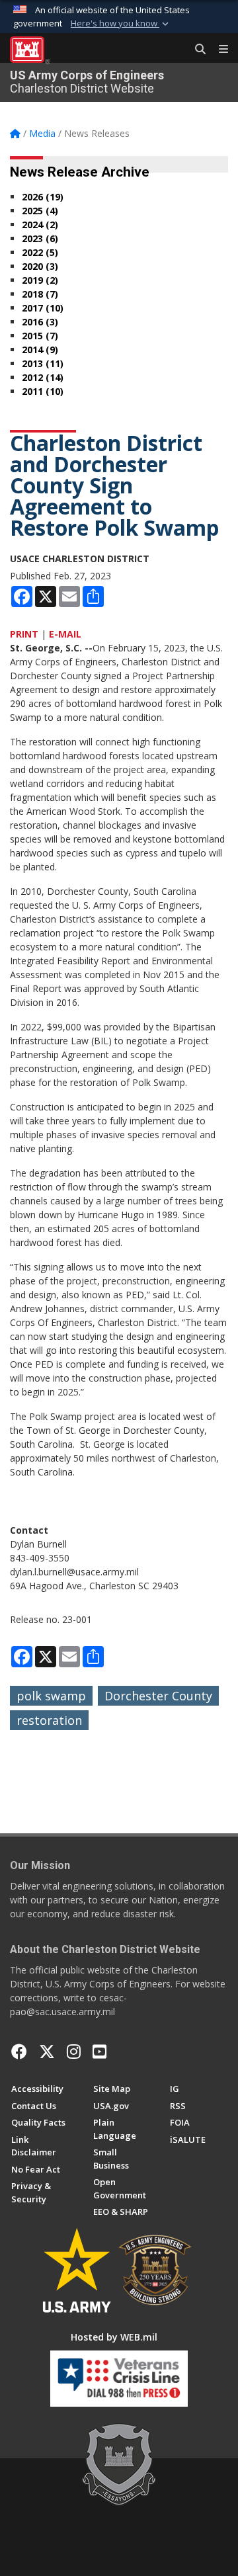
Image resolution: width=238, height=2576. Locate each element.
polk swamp (51, 1696)
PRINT (24, 634)
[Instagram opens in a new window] (74, 2052)
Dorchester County (158, 1696)
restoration (49, 1720)
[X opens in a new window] (47, 2052)
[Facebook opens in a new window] (19, 2052)
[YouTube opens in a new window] (99, 2052)
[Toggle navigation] (218, 50)
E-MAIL (65, 634)
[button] (121, 24)
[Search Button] (196, 50)
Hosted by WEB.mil (114, 2337)
